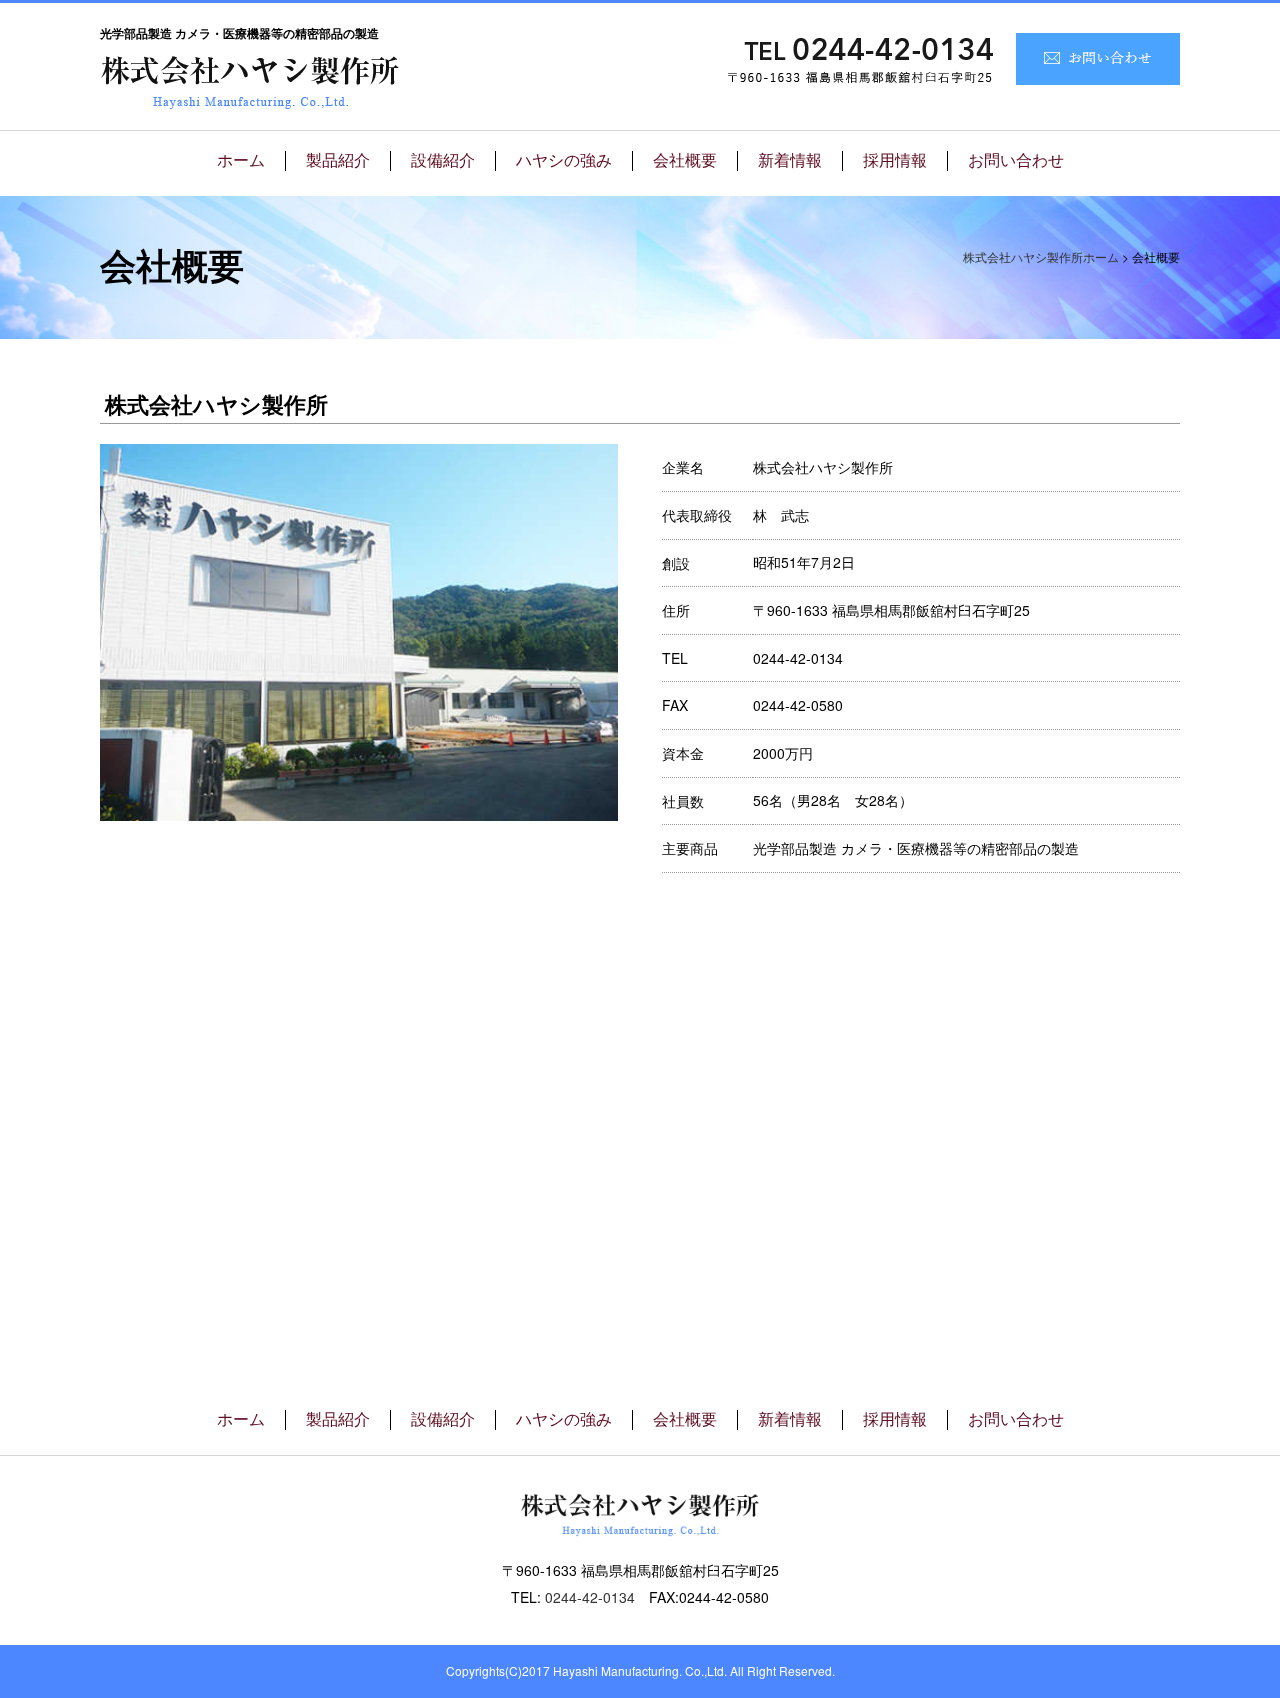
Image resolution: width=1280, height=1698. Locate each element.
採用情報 (895, 160)
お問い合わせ (1016, 160)
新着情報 (790, 160)
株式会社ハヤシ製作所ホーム (1041, 256)
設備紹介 (443, 160)
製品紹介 (338, 160)
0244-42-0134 (590, 1597)
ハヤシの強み (564, 160)
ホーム (241, 160)
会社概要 (685, 160)
